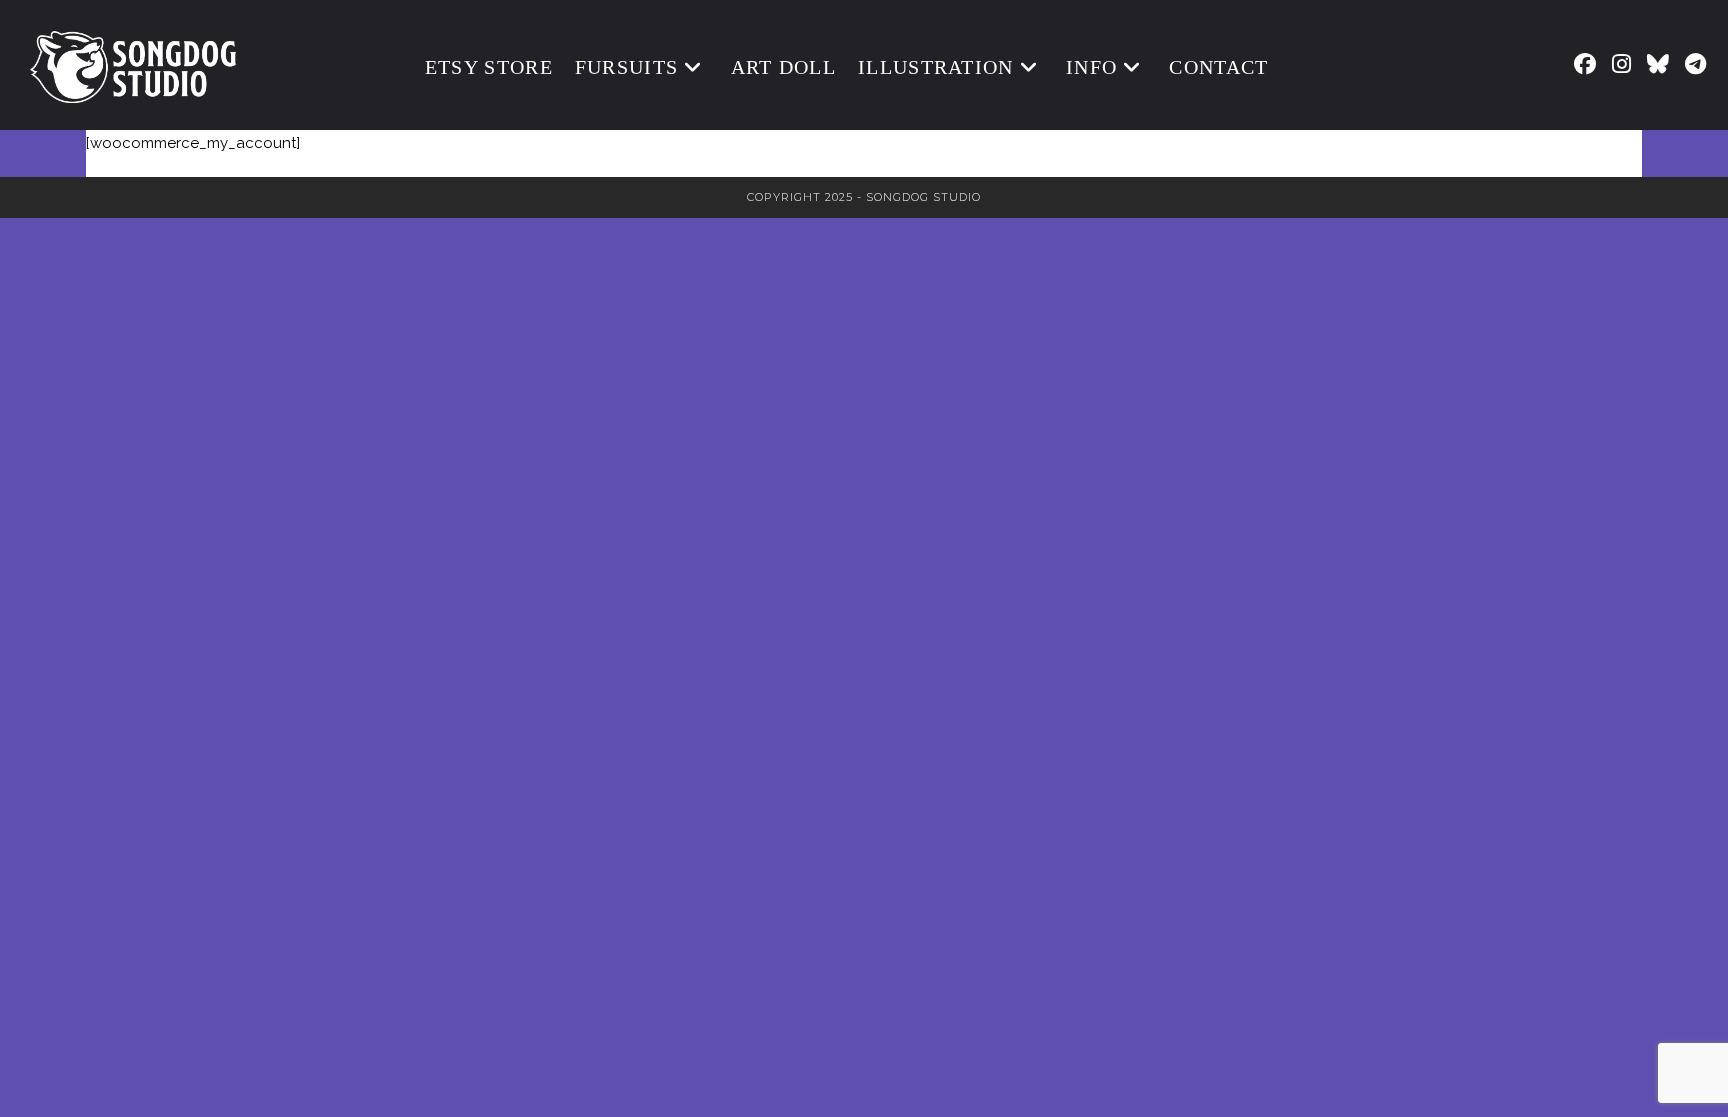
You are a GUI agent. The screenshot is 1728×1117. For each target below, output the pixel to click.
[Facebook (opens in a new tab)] (1585, 64)
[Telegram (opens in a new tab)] (1695, 64)
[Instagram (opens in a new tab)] (1621, 64)
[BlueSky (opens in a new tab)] (1658, 64)
